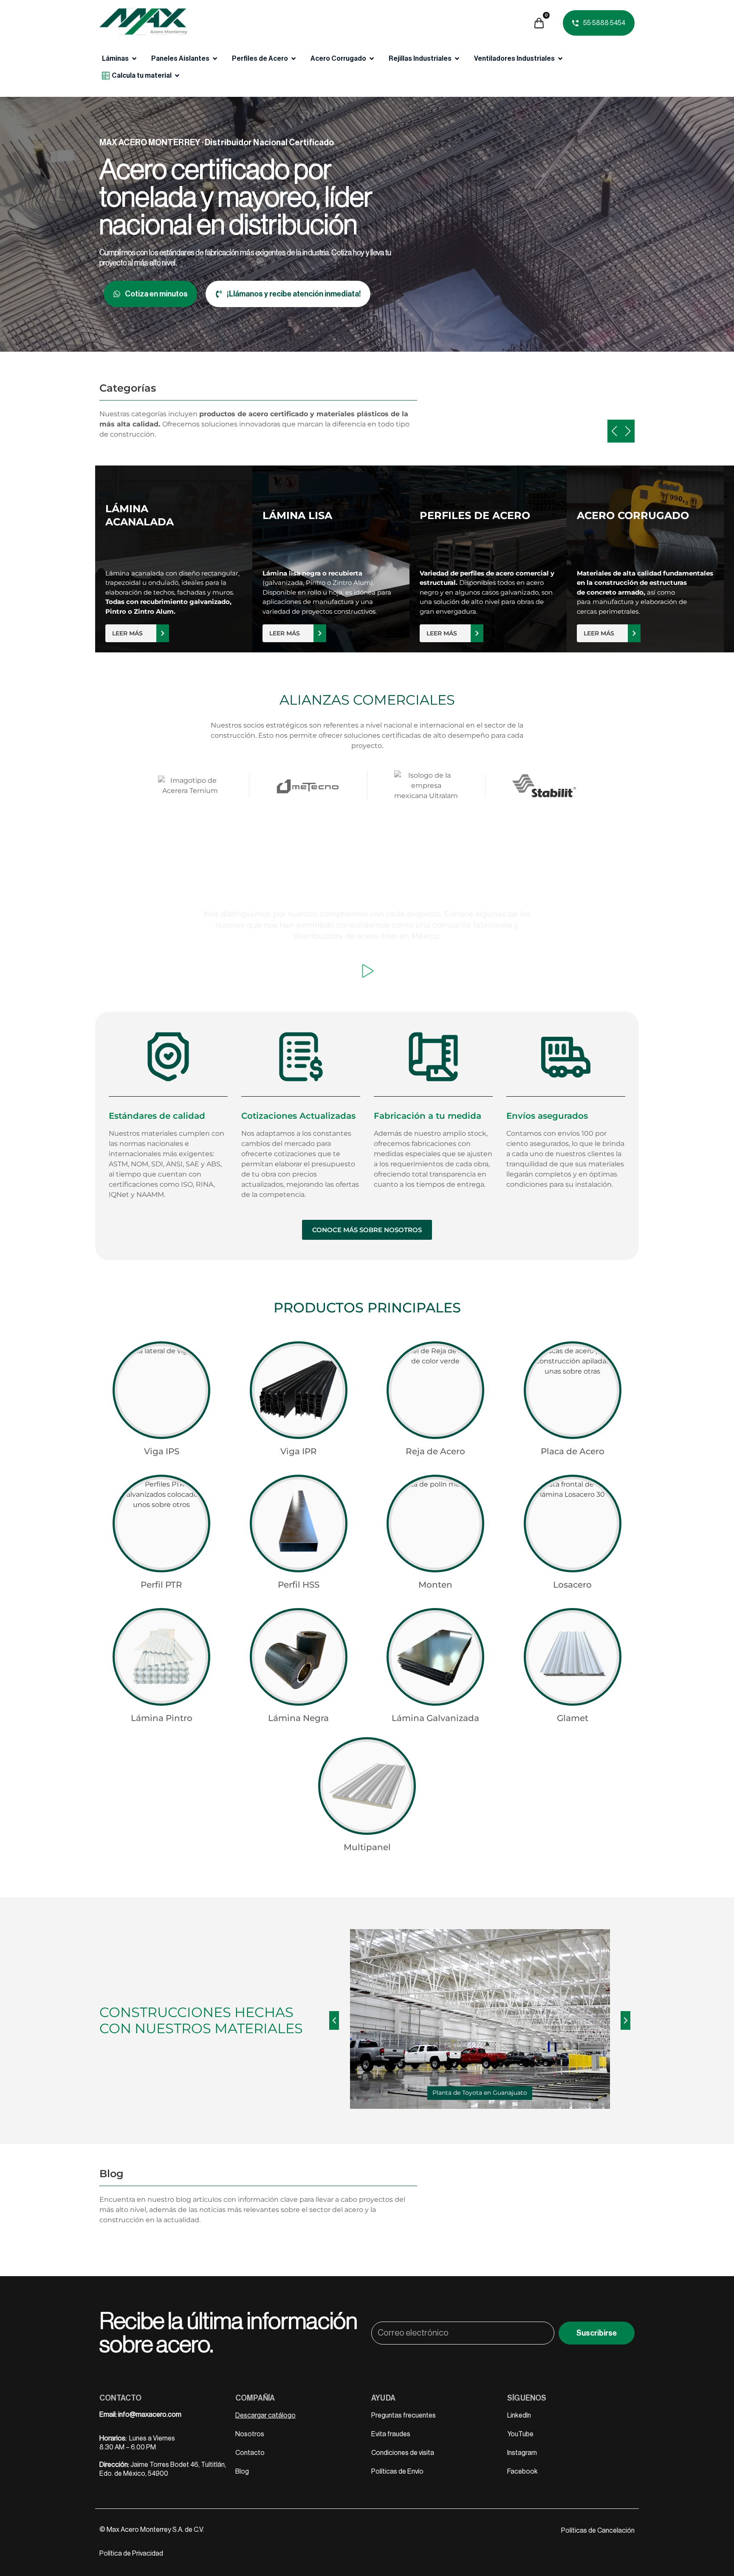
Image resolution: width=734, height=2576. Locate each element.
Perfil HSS (299, 1585)
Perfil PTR (161, 1585)
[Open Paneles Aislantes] (215, 59)
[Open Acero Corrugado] (372, 59)
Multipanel (367, 1847)
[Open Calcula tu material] (177, 76)
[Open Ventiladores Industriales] (560, 59)
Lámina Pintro (162, 1718)
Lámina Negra (298, 1718)
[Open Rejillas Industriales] (457, 59)
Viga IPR (299, 1451)
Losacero (572, 1585)
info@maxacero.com (150, 2415)
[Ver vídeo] (367, 971)
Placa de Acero (573, 1451)
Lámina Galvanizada (435, 1718)
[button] (334, 2020)
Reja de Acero (435, 1451)
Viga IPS (162, 1451)
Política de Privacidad (131, 2553)
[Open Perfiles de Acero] (294, 59)
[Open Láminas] (134, 59)
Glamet (573, 1718)
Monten (435, 1585)
